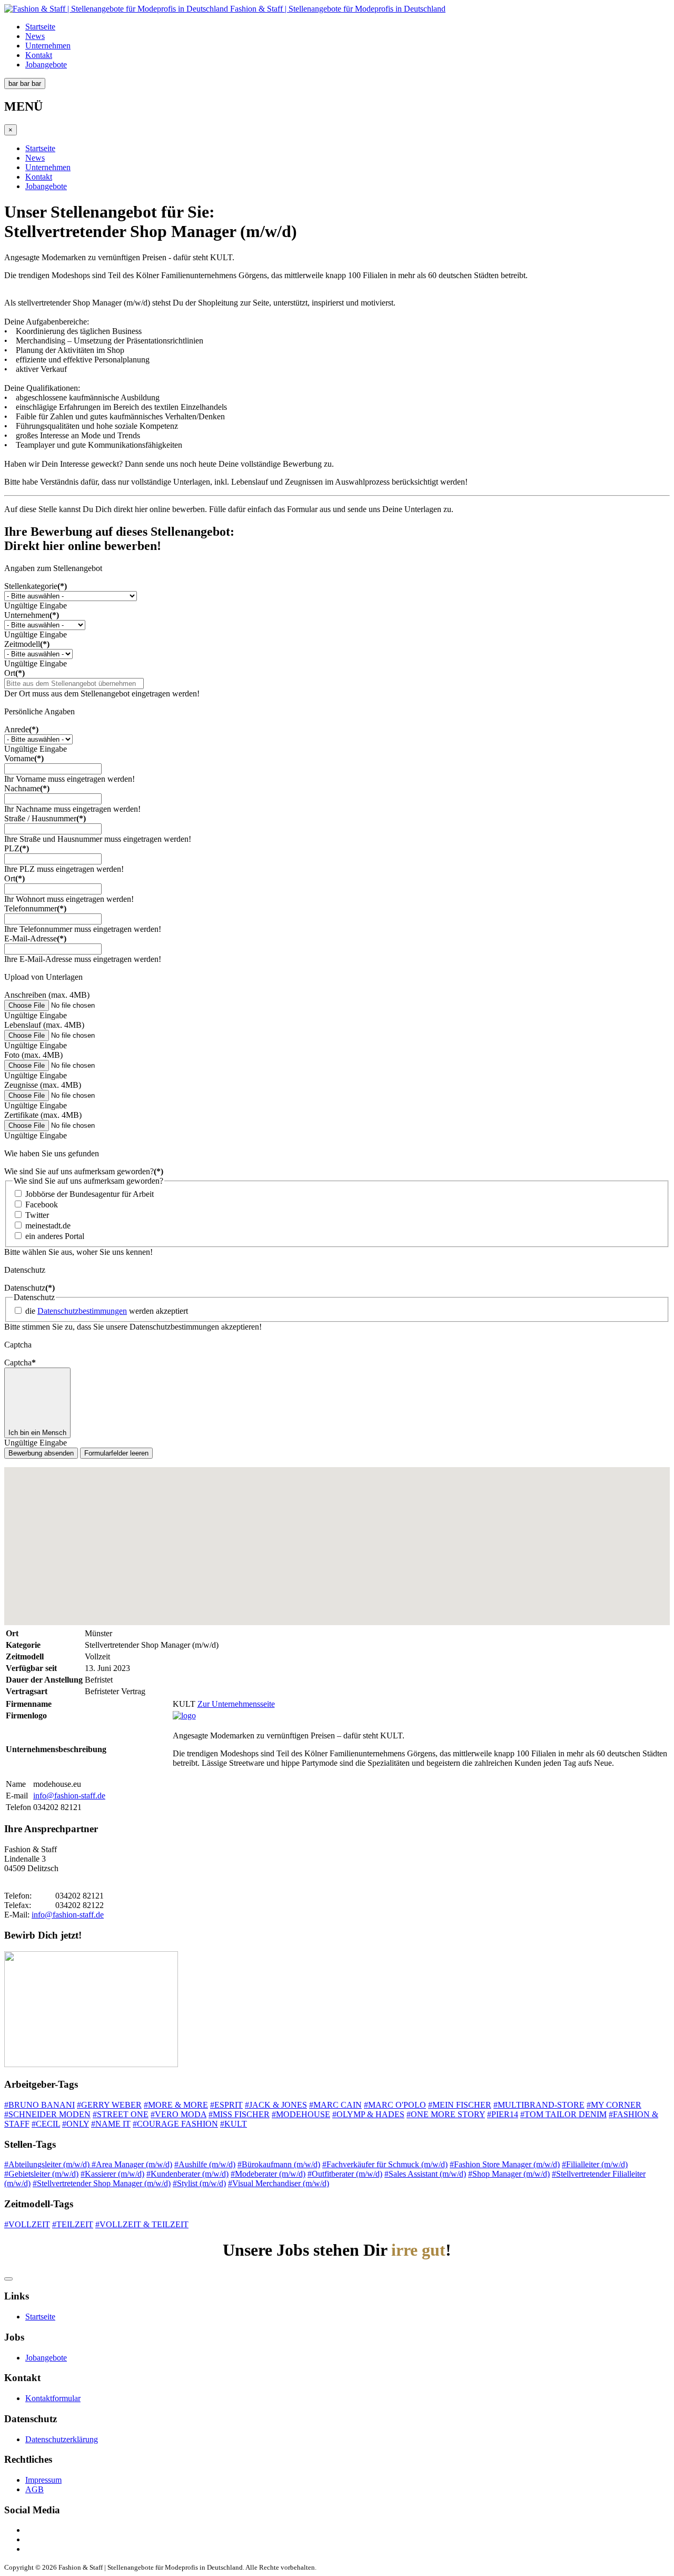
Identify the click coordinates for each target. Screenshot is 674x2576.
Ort (14, 673)
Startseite (40, 27)
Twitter (37, 1215)
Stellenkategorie (36, 586)
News (35, 36)
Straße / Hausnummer (45, 818)
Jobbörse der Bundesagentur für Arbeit (90, 1194)
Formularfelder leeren (116, 1453)
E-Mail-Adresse (35, 938)
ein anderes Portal (55, 1236)
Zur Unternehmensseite (236, 1704)
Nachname (27, 788)
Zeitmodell (27, 644)
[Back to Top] (8, 2279)
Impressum (43, 2480)
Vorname (24, 758)
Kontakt (39, 55)
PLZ (17, 848)
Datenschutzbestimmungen (82, 1311)
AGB (34, 2489)
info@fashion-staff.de (69, 1796)
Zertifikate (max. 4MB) (43, 1115)
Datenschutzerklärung (62, 2439)
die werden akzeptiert (107, 1311)
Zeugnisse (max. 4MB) (43, 1085)
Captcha (20, 1363)
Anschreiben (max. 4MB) (47, 995)
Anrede (21, 729)
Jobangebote (46, 65)
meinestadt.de (48, 1226)
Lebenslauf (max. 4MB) (44, 1025)
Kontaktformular (53, 2398)
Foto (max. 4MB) (33, 1055)
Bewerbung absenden (41, 1453)
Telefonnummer (35, 908)
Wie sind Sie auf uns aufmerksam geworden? (84, 1171)
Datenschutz (29, 1288)
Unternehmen (48, 46)
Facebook (42, 1205)
